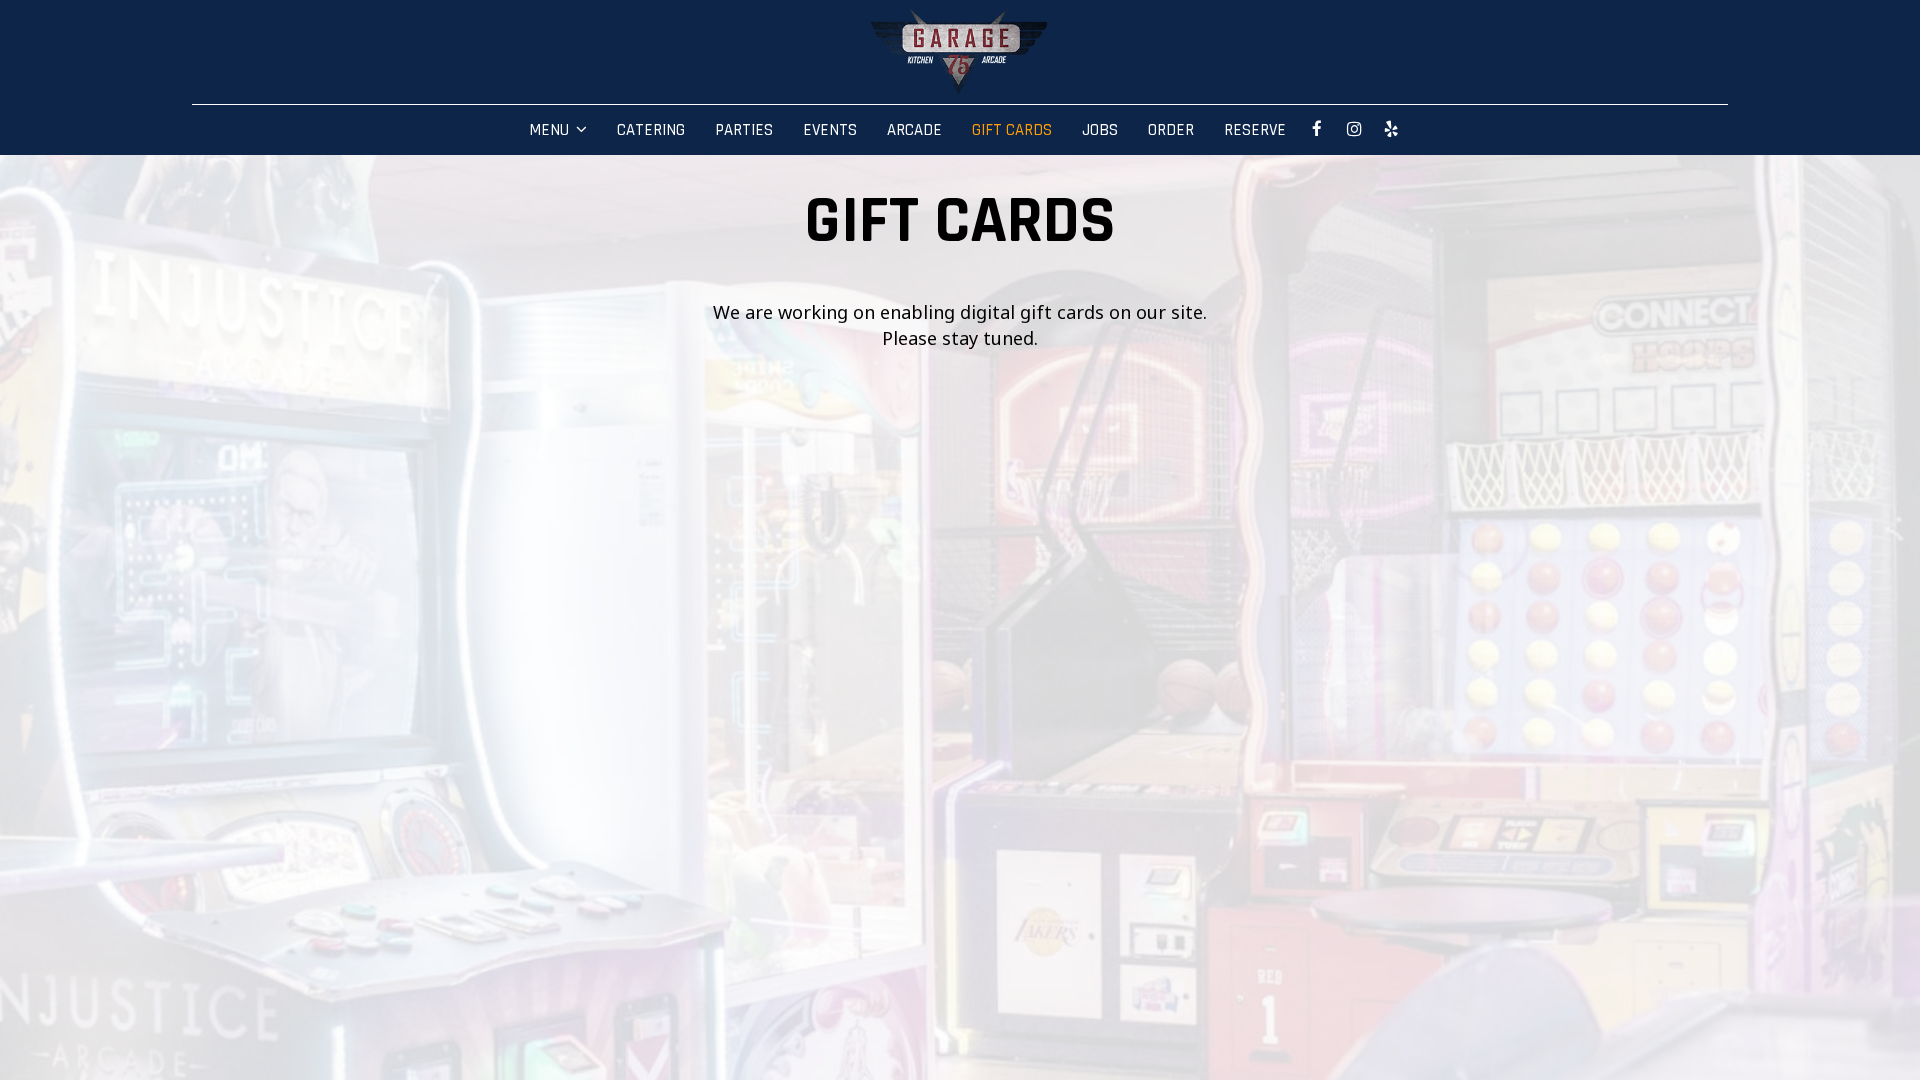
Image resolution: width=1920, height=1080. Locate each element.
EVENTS (830, 130)
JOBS (1100, 130)
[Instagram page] (1354, 129)
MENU (551, 130)
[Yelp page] (1391, 129)
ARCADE (914, 130)
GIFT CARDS (1012, 130)
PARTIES (744, 130)
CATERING (651, 130)
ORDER (1171, 130)
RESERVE (1255, 130)
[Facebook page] (1317, 129)
